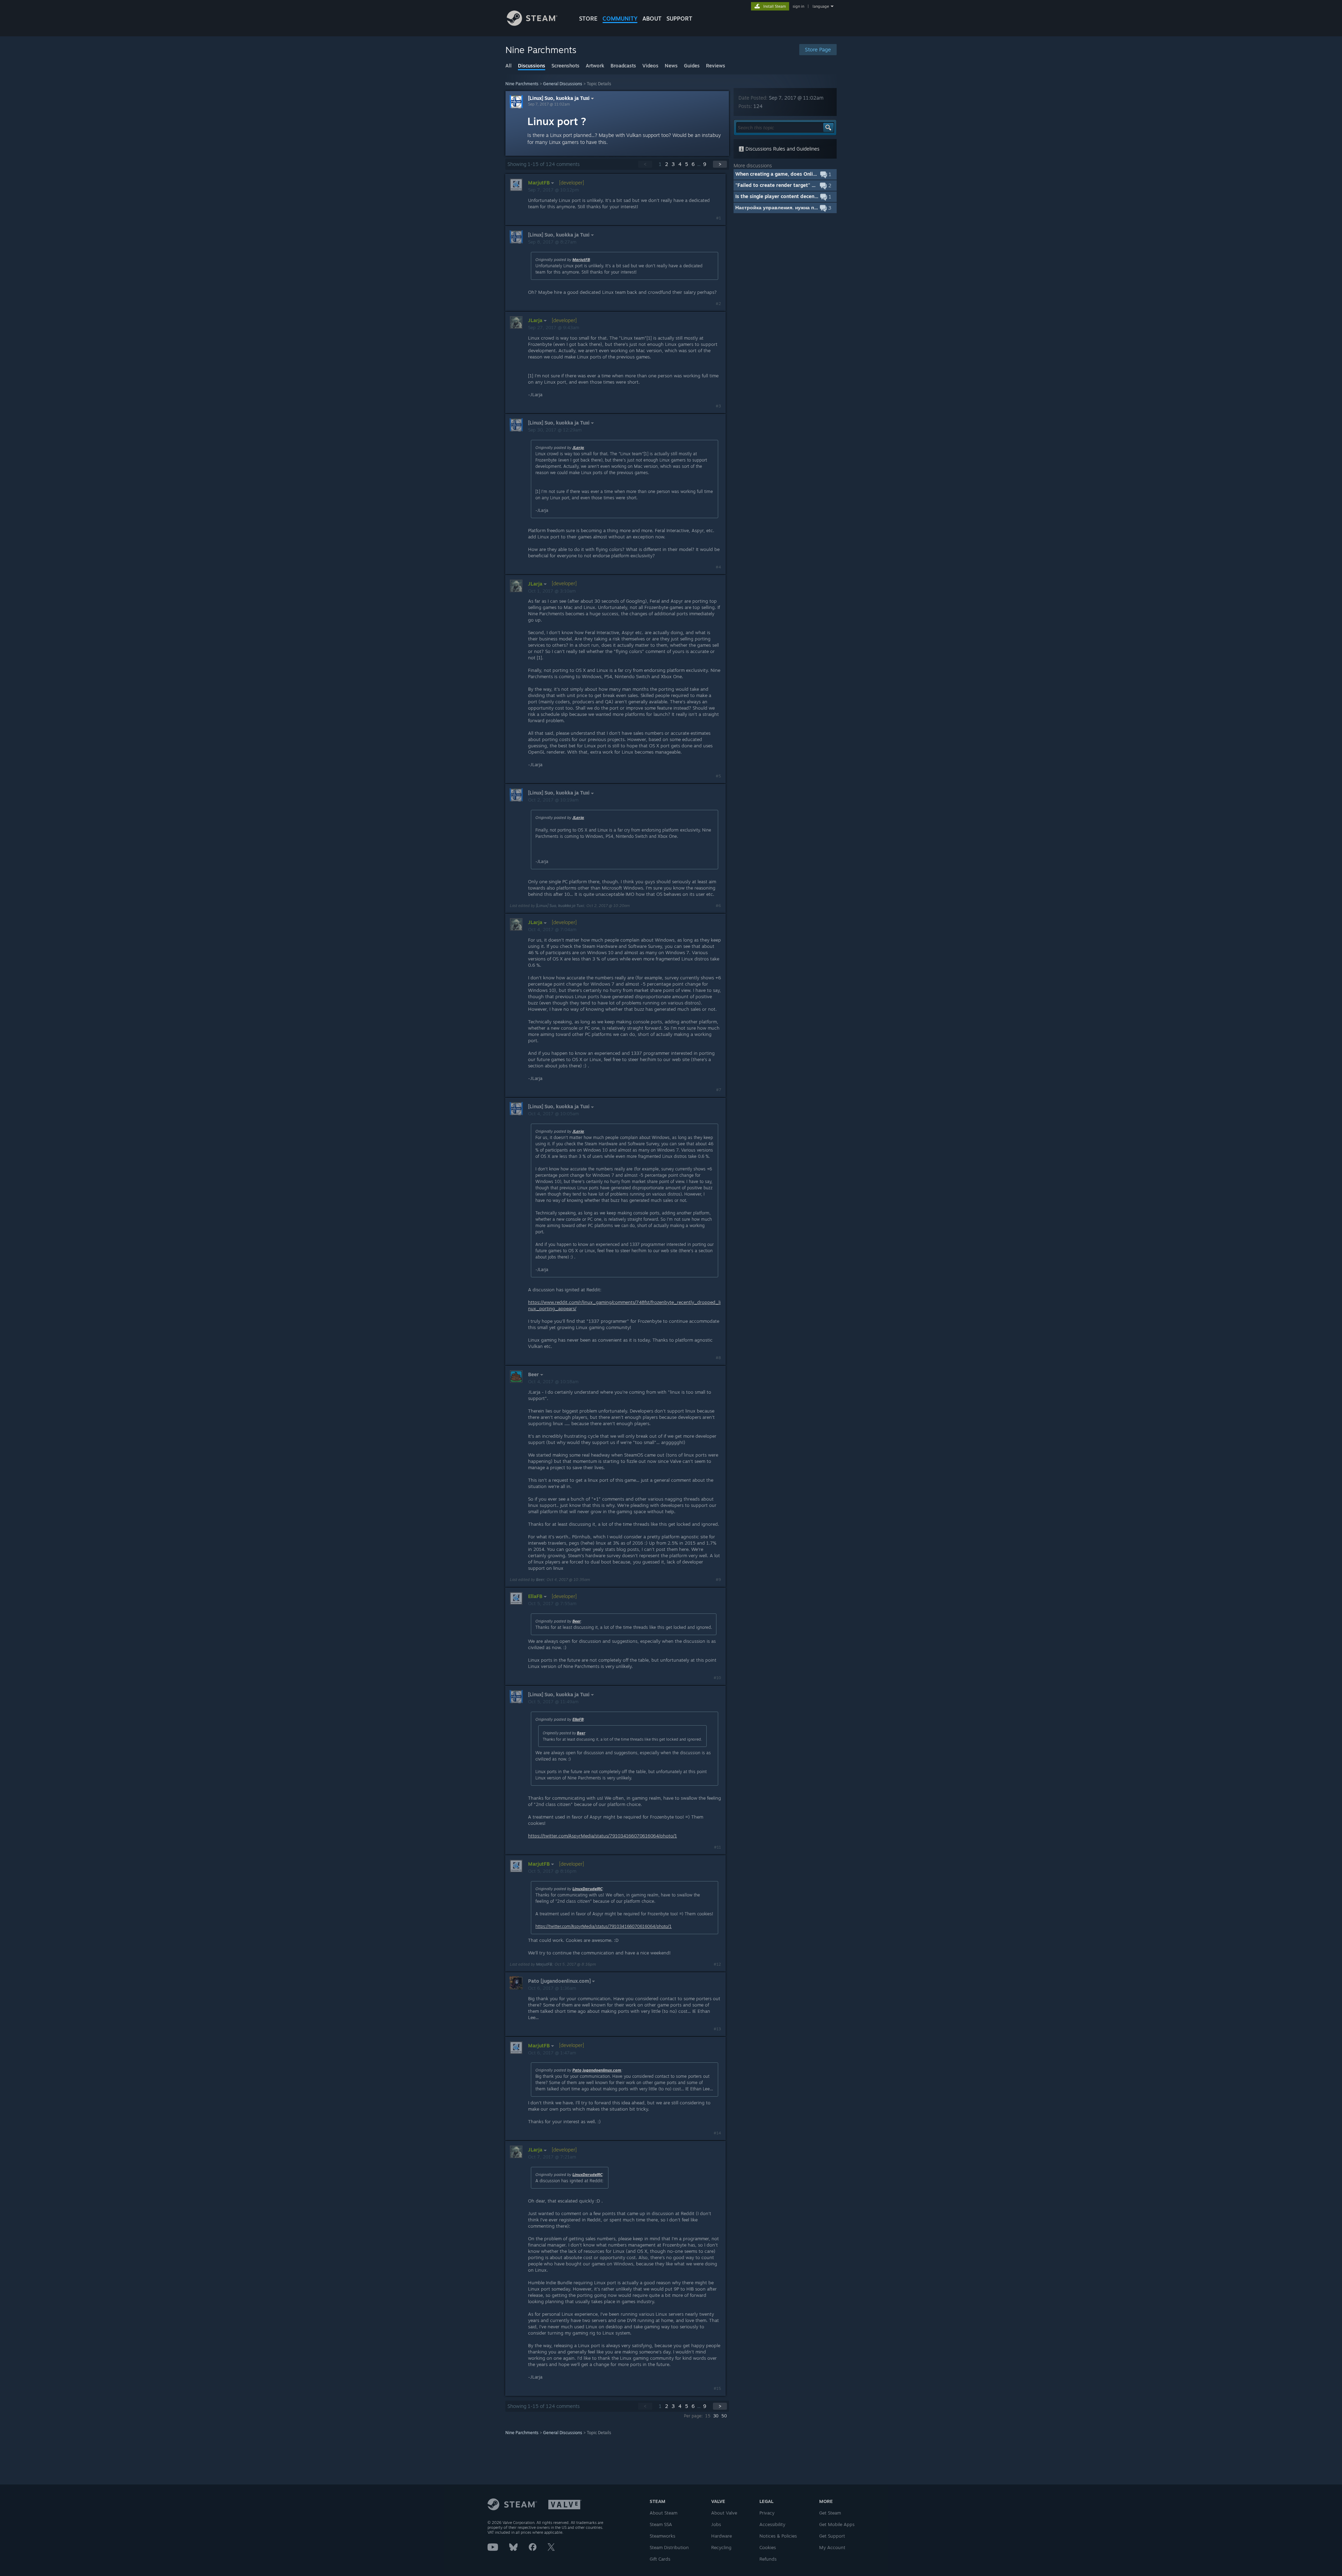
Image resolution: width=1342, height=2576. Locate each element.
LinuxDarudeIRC (587, 1889)
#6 (718, 906)
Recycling (721, 2547)
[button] (785, 174)
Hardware (721, 2536)
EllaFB (578, 1719)
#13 (717, 2029)
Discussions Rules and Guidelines (782, 149)
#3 (718, 406)
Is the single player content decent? (777, 196)
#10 (717, 1678)
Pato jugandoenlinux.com (597, 2070)
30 (716, 2416)
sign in (798, 6)
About (652, 19)
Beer (540, 1580)
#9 (718, 1580)
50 (724, 2416)
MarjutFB (581, 260)
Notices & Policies (778, 2536)
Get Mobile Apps (837, 2524)
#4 (718, 567)
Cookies (768, 2547)
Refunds (768, 2559)
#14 (717, 2133)
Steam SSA (661, 2524)
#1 (719, 218)
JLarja (578, 448)
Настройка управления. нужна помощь (783, 207)
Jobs (716, 2524)
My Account (832, 2547)
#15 (717, 2388)
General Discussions (563, 84)
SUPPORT (679, 19)
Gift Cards (660, 2559)
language (821, 6)
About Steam (663, 2513)
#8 (718, 1358)
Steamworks (662, 2536)
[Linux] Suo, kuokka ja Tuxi (559, 98)
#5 (718, 776)
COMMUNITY (620, 19)
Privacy (767, 2513)
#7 (719, 1090)
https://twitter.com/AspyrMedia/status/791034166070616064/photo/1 (603, 1836)
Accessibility (772, 2524)
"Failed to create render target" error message (791, 185)
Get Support (832, 2536)
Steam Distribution (669, 2547)
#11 (717, 1847)
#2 (718, 304)
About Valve (724, 2513)
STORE (588, 19)
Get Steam (830, 2513)
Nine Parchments (522, 84)
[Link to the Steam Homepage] (532, 24)
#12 (717, 1964)
